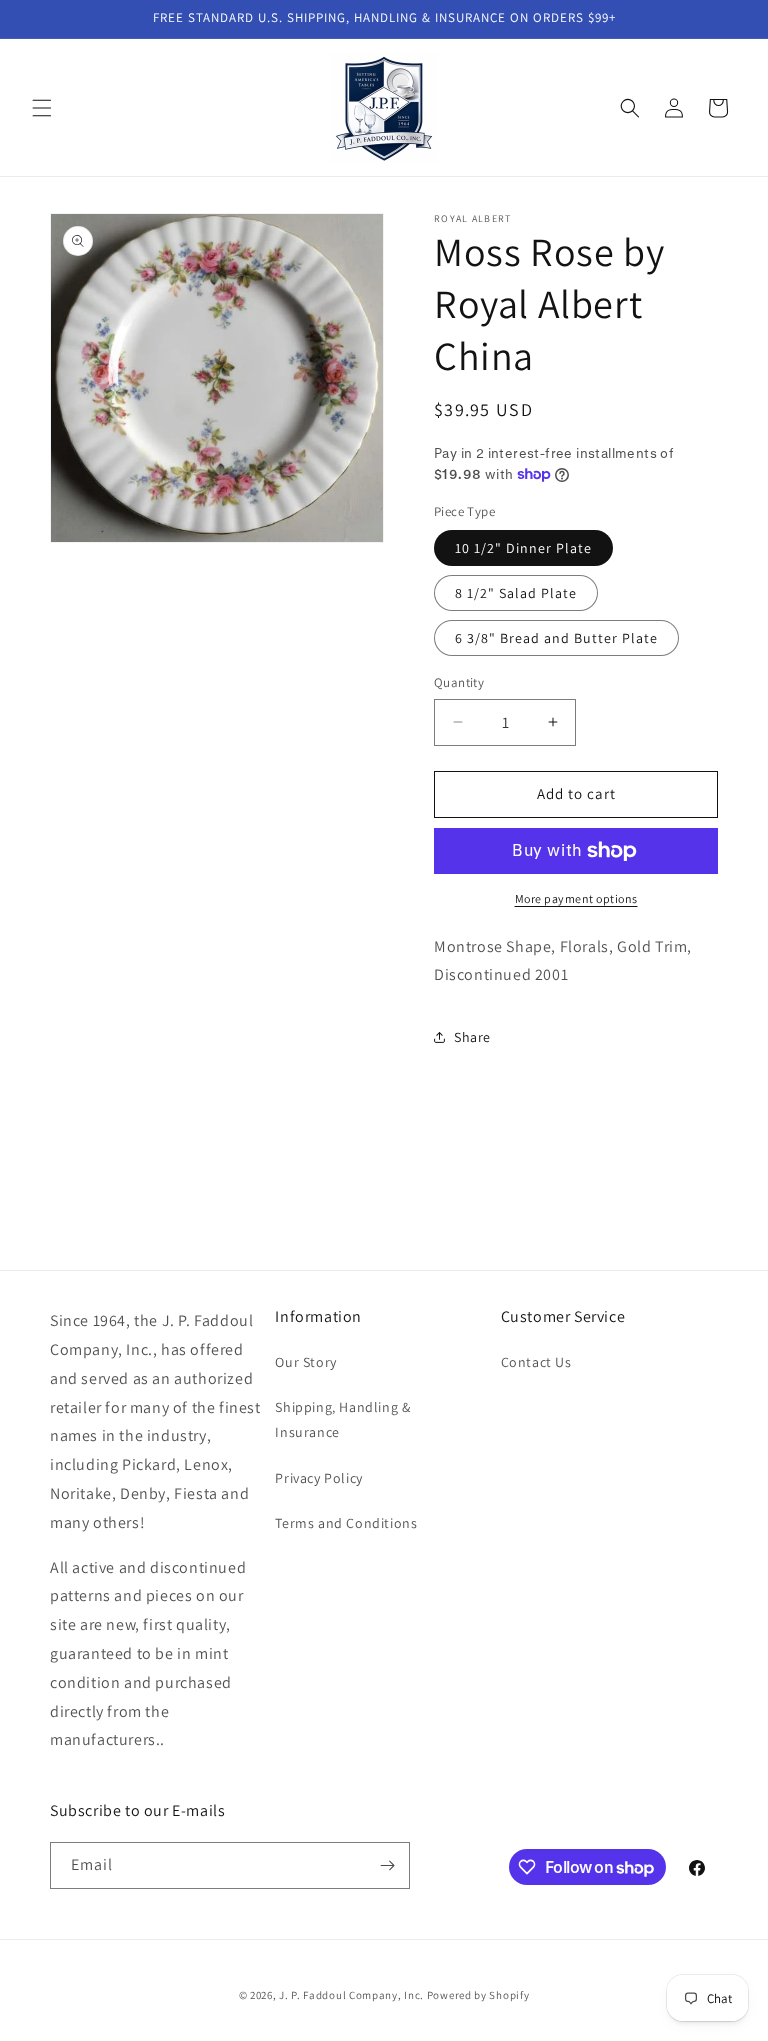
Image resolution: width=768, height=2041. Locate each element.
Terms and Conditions (346, 1523)
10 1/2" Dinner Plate (523, 548)
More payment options (576, 898)
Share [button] (472, 1037)
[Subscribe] (387, 1865)
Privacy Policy (318, 1478)
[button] (42, 108)
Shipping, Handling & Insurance (342, 1419)
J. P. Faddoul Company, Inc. (351, 1995)
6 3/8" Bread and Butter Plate (556, 638)
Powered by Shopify (478, 1995)
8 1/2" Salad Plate (516, 593)
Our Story (305, 1362)
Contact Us (536, 1362)
